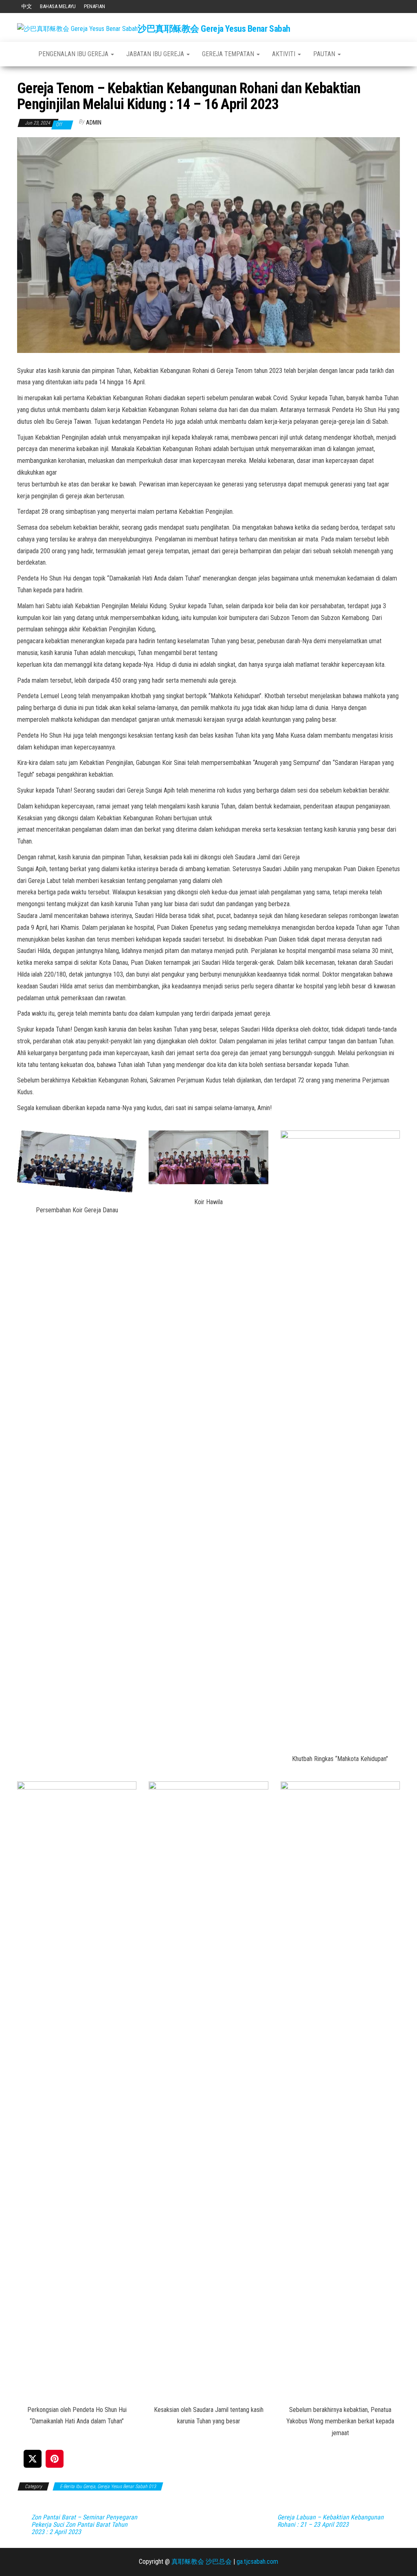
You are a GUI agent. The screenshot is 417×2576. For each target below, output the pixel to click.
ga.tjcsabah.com (257, 2562)
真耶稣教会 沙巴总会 (202, 2562)
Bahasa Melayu (58, 6)
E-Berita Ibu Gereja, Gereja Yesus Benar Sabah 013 (108, 2486)
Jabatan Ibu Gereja (156, 54)
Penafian (94, 6)
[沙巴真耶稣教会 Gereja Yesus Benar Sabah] (22, 54)
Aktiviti (284, 54)
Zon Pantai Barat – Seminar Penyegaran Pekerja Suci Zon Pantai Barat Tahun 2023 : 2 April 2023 (84, 2525)
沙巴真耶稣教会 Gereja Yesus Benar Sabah (214, 29)
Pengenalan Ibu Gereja (74, 54)
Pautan (325, 54)
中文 (26, 6)
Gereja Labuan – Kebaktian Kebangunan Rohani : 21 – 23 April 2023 (330, 2521)
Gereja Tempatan (229, 54)
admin (94, 123)
